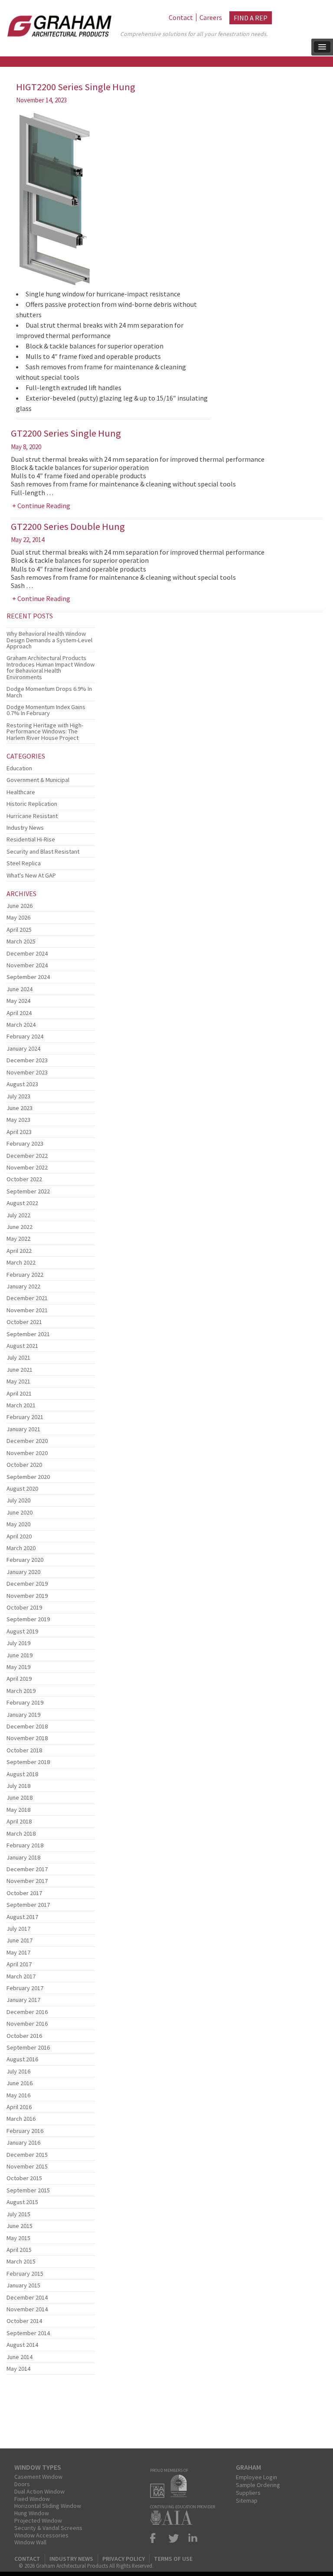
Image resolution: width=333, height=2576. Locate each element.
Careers (211, 17)
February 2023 (25, 1143)
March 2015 (21, 2261)
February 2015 (25, 2274)
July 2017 (18, 1929)
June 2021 (20, 1370)
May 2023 (18, 1120)
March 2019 (21, 1691)
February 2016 (25, 2131)
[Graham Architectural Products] (57, 23)
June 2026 (20, 906)
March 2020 (21, 1548)
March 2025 (21, 941)
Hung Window (32, 2513)
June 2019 (20, 1655)
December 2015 (27, 2155)
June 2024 (20, 989)
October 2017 (24, 1893)
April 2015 (19, 2250)
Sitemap (247, 2500)
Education (19, 768)
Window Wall (30, 2542)
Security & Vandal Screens (48, 2528)
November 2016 (27, 2024)
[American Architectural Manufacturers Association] (159, 2495)
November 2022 (27, 1167)
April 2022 (19, 1251)
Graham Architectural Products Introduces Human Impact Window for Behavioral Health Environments (51, 667)
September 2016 (28, 2047)
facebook (157, 2538)
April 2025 (19, 930)
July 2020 (18, 1500)
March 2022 (21, 1262)
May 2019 (18, 1667)
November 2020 (27, 1453)
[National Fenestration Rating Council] (181, 2495)
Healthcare (21, 792)
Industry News (25, 828)
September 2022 (28, 1191)
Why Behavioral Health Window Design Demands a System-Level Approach (49, 640)
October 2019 (24, 1607)
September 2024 (28, 977)
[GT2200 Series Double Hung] (51, 625)
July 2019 (18, 1643)
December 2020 (27, 1441)
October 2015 (24, 2178)
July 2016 (18, 2071)
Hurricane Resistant (32, 816)
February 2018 (25, 1845)
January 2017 (23, 2000)
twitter (174, 2538)
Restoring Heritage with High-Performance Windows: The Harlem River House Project (45, 731)
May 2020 (18, 1524)
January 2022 (23, 1286)
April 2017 (19, 1964)
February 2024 (25, 1036)
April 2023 (19, 1132)
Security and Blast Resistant (43, 851)
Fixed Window (32, 2499)
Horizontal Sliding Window (48, 2506)
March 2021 (21, 1405)
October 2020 (24, 1465)
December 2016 (27, 2012)
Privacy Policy (124, 2559)
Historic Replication (32, 804)
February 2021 (25, 1417)
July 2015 (18, 2214)
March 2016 (21, 2119)
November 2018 (27, 1738)
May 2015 (18, 2238)
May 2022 (18, 1239)
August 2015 (22, 2202)
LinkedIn (191, 2538)
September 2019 (28, 1619)
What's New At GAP (31, 875)
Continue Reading (44, 506)
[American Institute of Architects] (173, 2522)
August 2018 (22, 1774)
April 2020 (19, 1536)
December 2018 (27, 1726)
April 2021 (19, 1393)
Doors (22, 2484)
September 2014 (28, 2333)
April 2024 (19, 1013)
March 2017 (21, 1976)
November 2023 (27, 1072)
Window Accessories (41, 2535)
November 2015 (27, 2166)
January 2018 (23, 1857)
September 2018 (28, 1762)
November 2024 (27, 965)
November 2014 (27, 2309)
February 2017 (25, 1988)
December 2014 (27, 2297)
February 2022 (25, 1275)
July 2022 (18, 1215)
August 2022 (22, 1203)
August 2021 (22, 1346)
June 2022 (20, 1227)
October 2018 (24, 1750)
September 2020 (28, 1477)
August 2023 (22, 1084)
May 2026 (18, 917)
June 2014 (20, 2357)
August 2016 (22, 2059)
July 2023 (18, 1096)
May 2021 (18, 1381)
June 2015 (20, 2226)
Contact (181, 17)
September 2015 (28, 2190)
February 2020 (25, 1560)
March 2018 (21, 1833)
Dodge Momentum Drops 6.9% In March (49, 692)
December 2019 (27, 1584)
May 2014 (18, 2369)
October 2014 (24, 2321)
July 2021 (18, 1357)
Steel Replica (24, 863)
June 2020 (20, 1512)
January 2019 (23, 1715)
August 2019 (22, 1631)
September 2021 (28, 1334)
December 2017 (27, 1869)
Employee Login (256, 2477)
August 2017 (22, 1917)
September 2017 (28, 1905)
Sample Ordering (258, 2485)
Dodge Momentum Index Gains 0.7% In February (46, 710)
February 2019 (25, 1702)
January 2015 (23, 2285)
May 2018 (18, 1810)
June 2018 (20, 1797)
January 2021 (23, 1429)
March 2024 (21, 1025)
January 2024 (23, 1048)
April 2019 (19, 1679)
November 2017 (27, 1881)
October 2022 (24, 1179)
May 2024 (18, 1001)
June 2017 (20, 1940)
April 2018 (19, 1821)
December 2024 (27, 953)
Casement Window (38, 2477)
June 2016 (20, 2083)
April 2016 (19, 2107)
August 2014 (22, 2345)
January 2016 (23, 2142)
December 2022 (27, 1156)
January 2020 (23, 1572)
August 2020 (22, 1488)
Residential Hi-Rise (31, 839)
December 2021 (27, 1298)
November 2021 (27, 1310)
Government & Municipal (38, 780)
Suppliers (248, 2493)
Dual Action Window (39, 2491)
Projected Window (38, 2520)
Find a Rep (251, 18)
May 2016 (18, 2095)
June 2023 (20, 1108)
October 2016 (24, 2036)
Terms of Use (173, 2559)
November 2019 (27, 1596)
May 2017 (18, 1952)
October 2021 (24, 1322)
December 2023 (27, 1060)
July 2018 (18, 1786)
